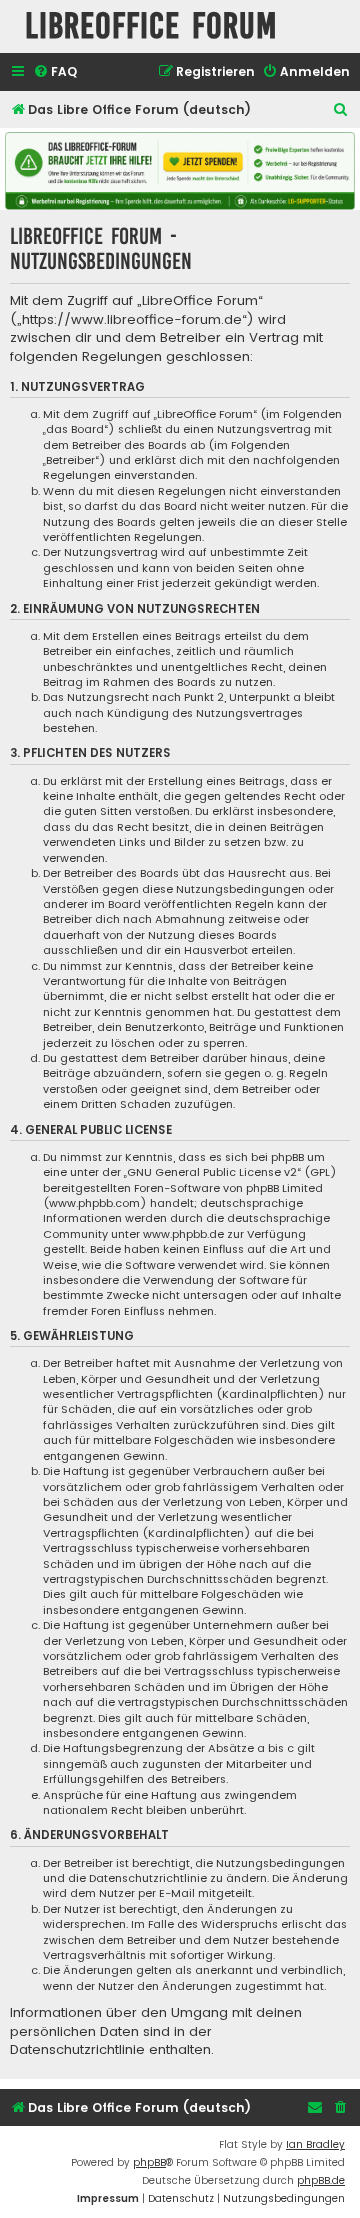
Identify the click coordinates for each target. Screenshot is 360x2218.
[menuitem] (55, 72)
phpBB (149, 2162)
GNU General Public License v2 (212, 1172)
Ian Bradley (315, 2144)
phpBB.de (321, 2180)
